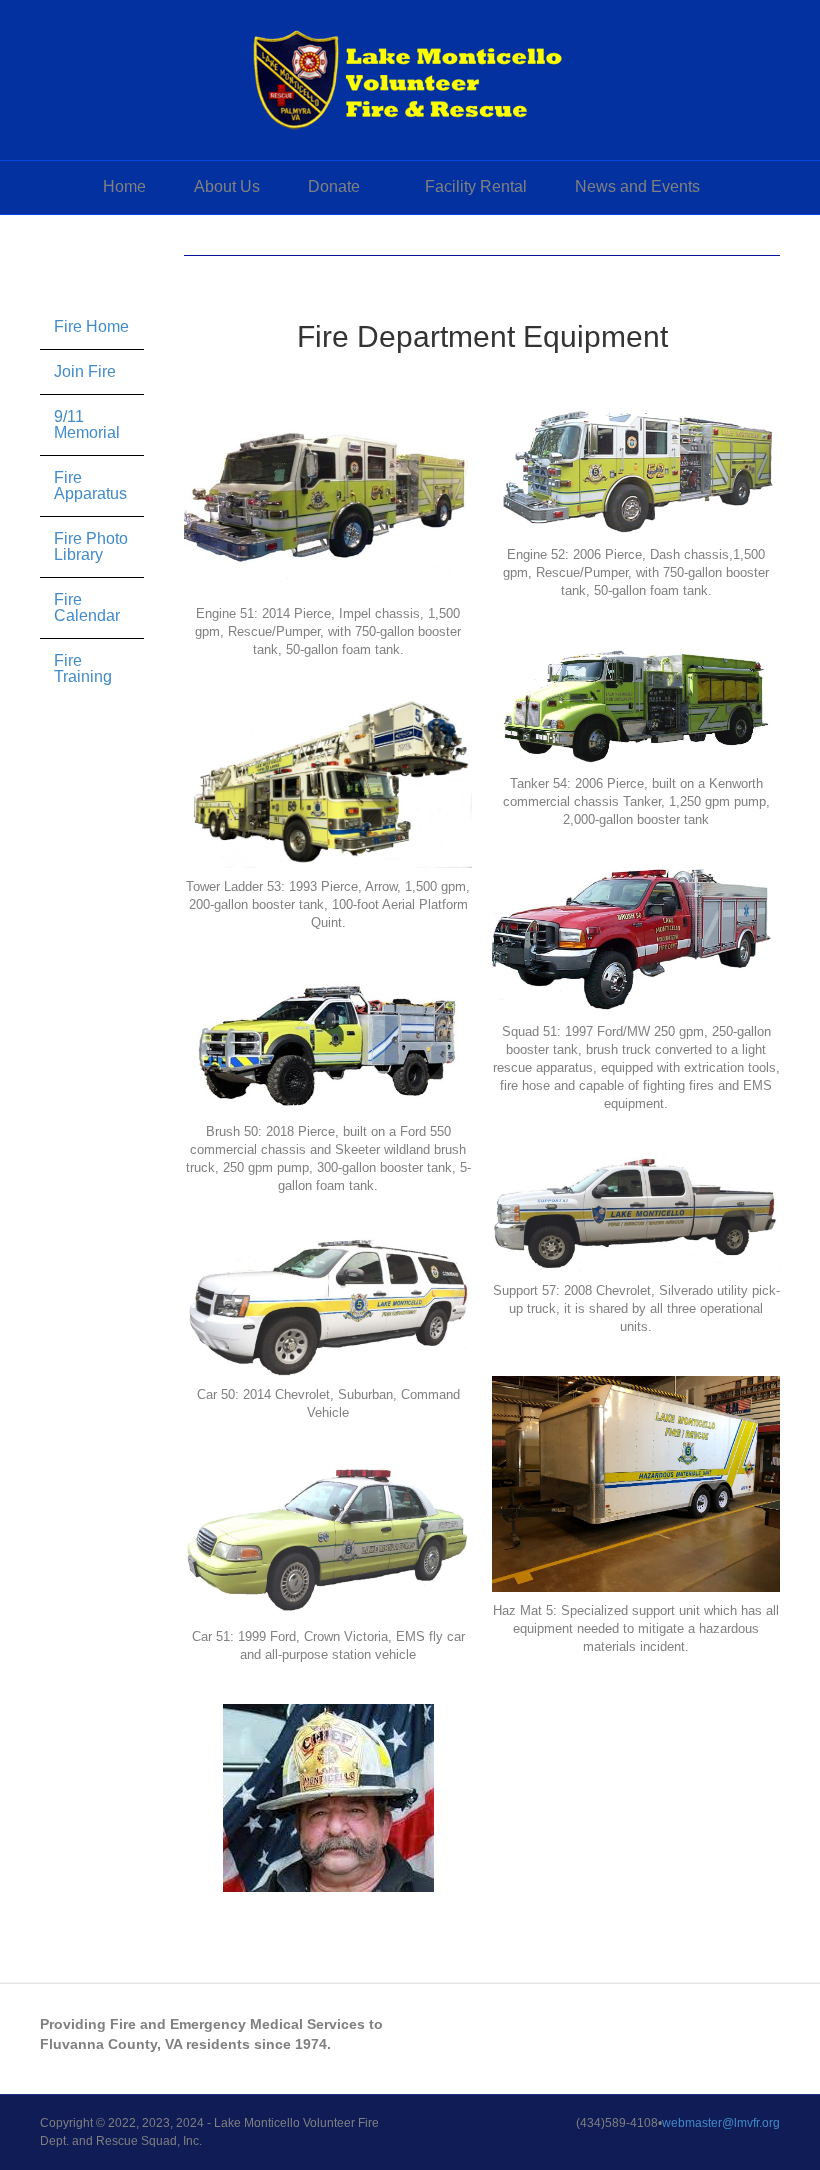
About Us (227, 186)
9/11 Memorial (87, 424)
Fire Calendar (87, 607)
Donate (334, 186)
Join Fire (85, 371)
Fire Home (91, 326)
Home (124, 186)
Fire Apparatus (90, 485)
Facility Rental (476, 186)
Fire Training (83, 668)
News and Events (637, 186)
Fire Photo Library (91, 546)
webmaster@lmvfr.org (721, 2123)
